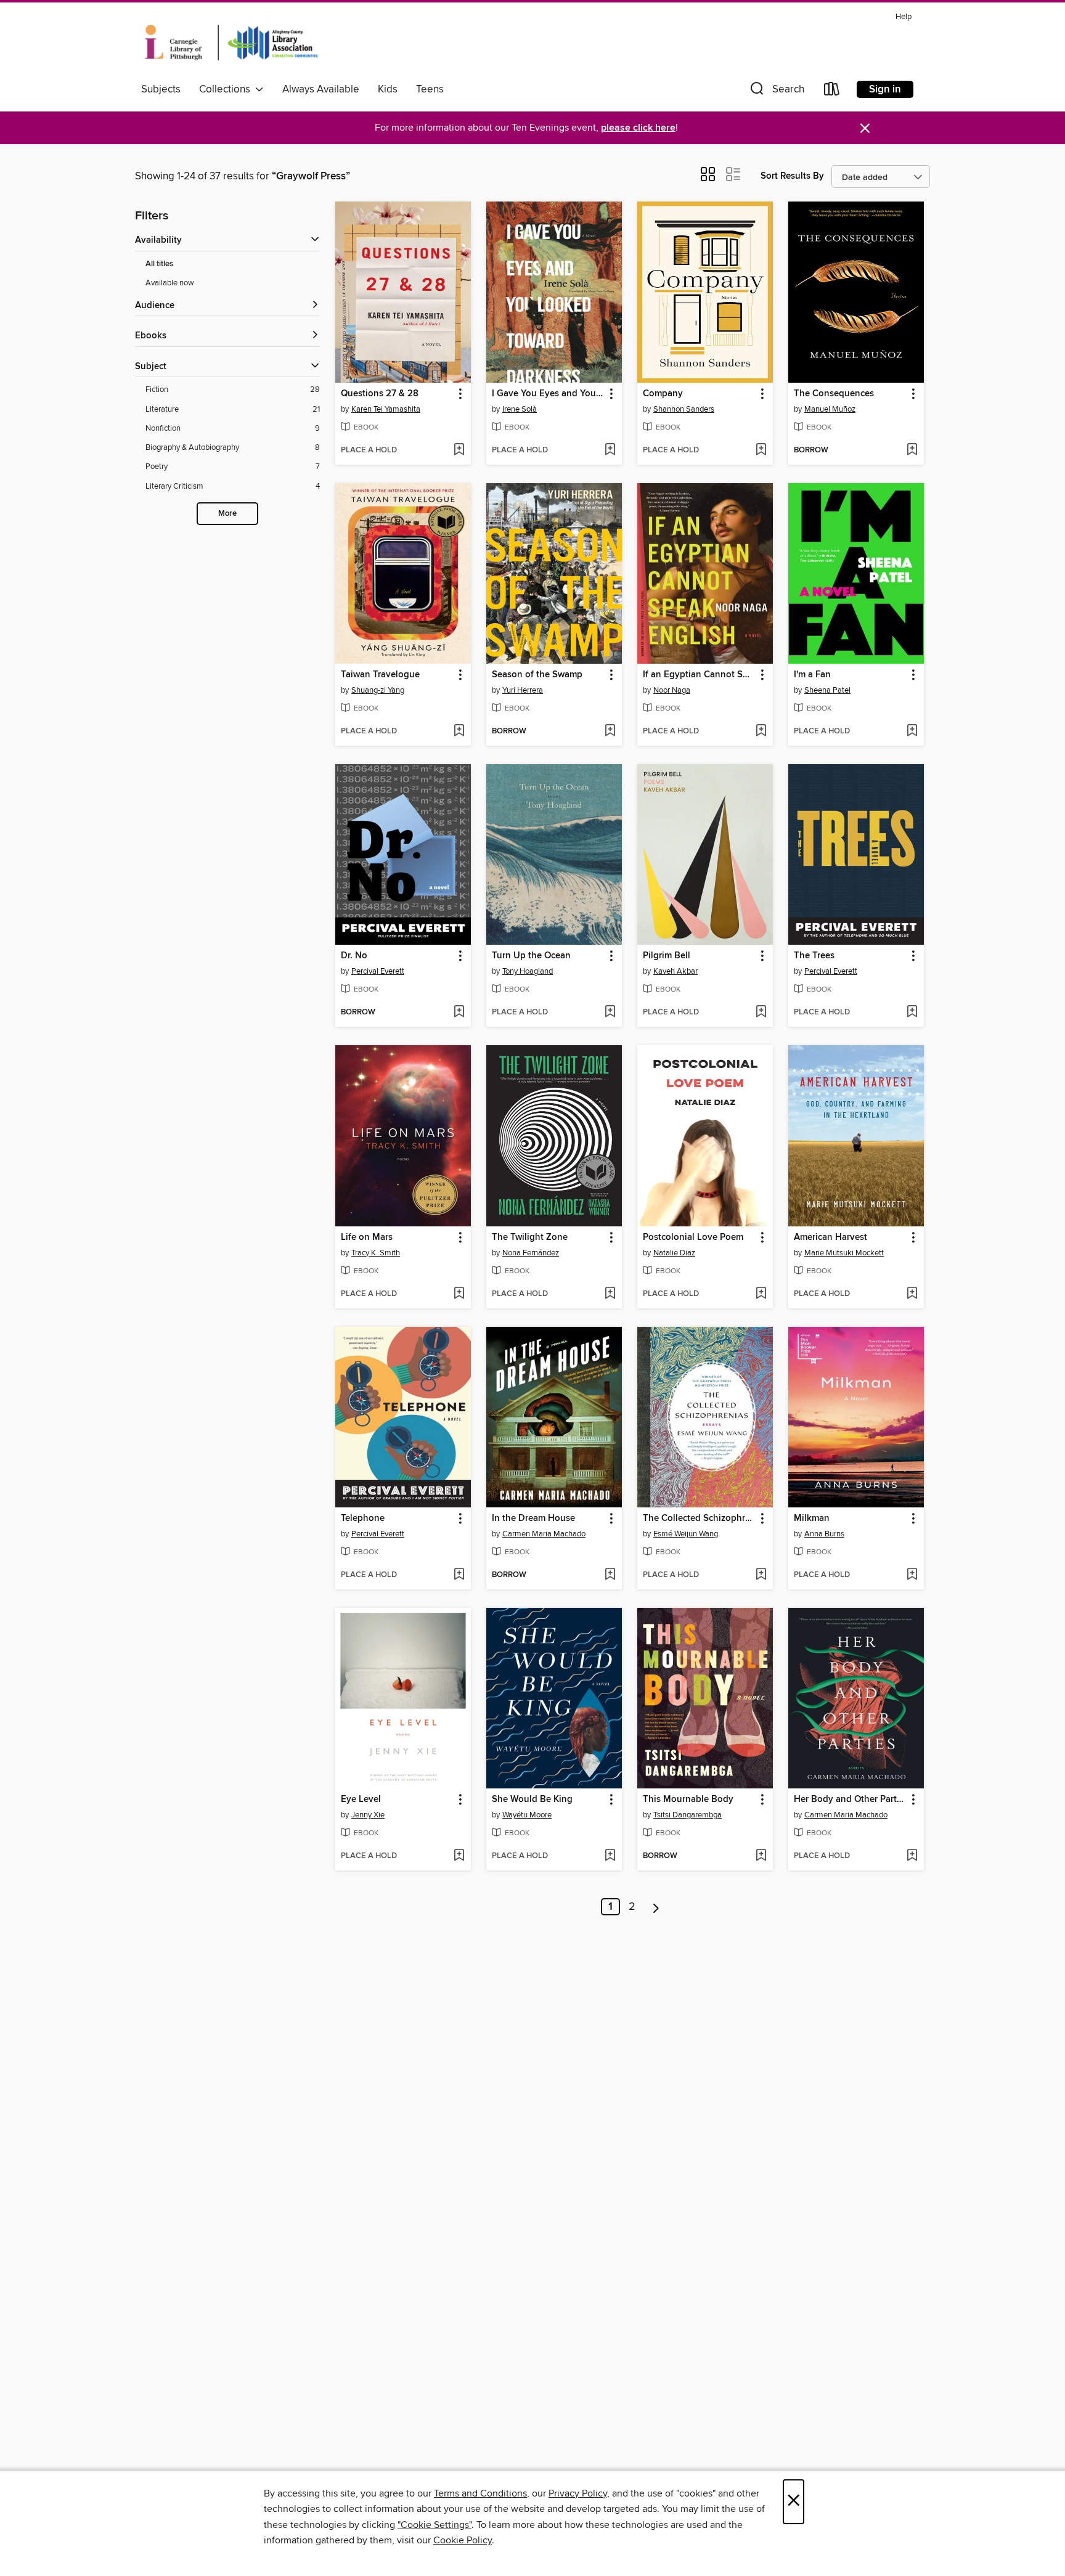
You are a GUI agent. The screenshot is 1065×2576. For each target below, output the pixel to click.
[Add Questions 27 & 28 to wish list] (459, 450)
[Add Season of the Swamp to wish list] (610, 732)
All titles (159, 264)
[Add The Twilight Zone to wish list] (610, 1294)
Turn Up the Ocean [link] (531, 956)
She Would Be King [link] (532, 1800)
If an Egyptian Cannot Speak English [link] (699, 675)
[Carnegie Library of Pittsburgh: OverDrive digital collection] (231, 43)
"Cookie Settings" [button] (435, 2525)
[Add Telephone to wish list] (459, 1575)
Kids (388, 89)
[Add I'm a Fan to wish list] (912, 732)
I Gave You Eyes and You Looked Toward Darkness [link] (548, 394)
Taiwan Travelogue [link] (380, 675)
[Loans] (832, 92)
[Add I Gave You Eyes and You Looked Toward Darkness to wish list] (610, 450)
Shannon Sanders (684, 409)
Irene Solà (520, 409)
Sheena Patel (827, 690)
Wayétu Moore (527, 1815)
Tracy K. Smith (376, 1253)
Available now (170, 283)
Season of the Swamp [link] (537, 675)
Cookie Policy (463, 2540)
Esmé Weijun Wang (686, 1534)
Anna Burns (824, 1534)
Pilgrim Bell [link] (667, 956)
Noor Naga (672, 690)
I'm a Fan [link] (812, 675)
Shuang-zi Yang (378, 690)
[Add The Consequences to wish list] (912, 450)
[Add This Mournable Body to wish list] (761, 1856)
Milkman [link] (812, 1518)
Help (904, 17)
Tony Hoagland (528, 971)
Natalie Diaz (674, 1253)
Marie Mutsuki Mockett (844, 1253)
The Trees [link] (814, 956)
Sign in (885, 89)
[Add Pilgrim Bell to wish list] (761, 1013)
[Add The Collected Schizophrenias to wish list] (761, 1575)
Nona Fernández (531, 1253)
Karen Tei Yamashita (386, 409)
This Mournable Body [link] (688, 1800)
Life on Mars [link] (367, 1237)
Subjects (161, 89)
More (227, 514)
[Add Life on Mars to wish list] (459, 1294)
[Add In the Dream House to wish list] (610, 1575)
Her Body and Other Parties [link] (850, 1800)
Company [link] (663, 394)
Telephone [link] (363, 1518)
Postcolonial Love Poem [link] (693, 1237)
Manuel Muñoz (830, 409)
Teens (430, 89)
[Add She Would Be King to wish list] (610, 1856)
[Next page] (656, 1907)
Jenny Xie (368, 1815)
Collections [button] (227, 89)
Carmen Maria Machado (544, 1534)
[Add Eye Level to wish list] (459, 1856)
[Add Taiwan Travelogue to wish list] (459, 732)
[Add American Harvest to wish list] (912, 1294)
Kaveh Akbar (675, 971)
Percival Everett (378, 971)
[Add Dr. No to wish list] (459, 1013)
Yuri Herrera (523, 690)
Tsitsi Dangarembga (688, 1815)
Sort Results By (792, 176)
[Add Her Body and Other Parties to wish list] (912, 1856)
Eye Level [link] (361, 1800)
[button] (776, 92)
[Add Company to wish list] (761, 450)
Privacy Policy (578, 2493)
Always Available (321, 89)
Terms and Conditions (480, 2493)
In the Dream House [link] (533, 1518)
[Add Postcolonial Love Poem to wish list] (761, 1294)
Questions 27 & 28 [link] (380, 394)
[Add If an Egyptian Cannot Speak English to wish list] (761, 732)
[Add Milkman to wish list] (912, 1575)
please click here (638, 128)
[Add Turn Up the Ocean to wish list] (610, 1013)
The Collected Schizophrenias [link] (699, 1518)
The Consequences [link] (834, 394)
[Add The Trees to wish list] (912, 1013)
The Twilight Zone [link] (530, 1237)
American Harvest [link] (830, 1237)
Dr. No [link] (354, 956)
